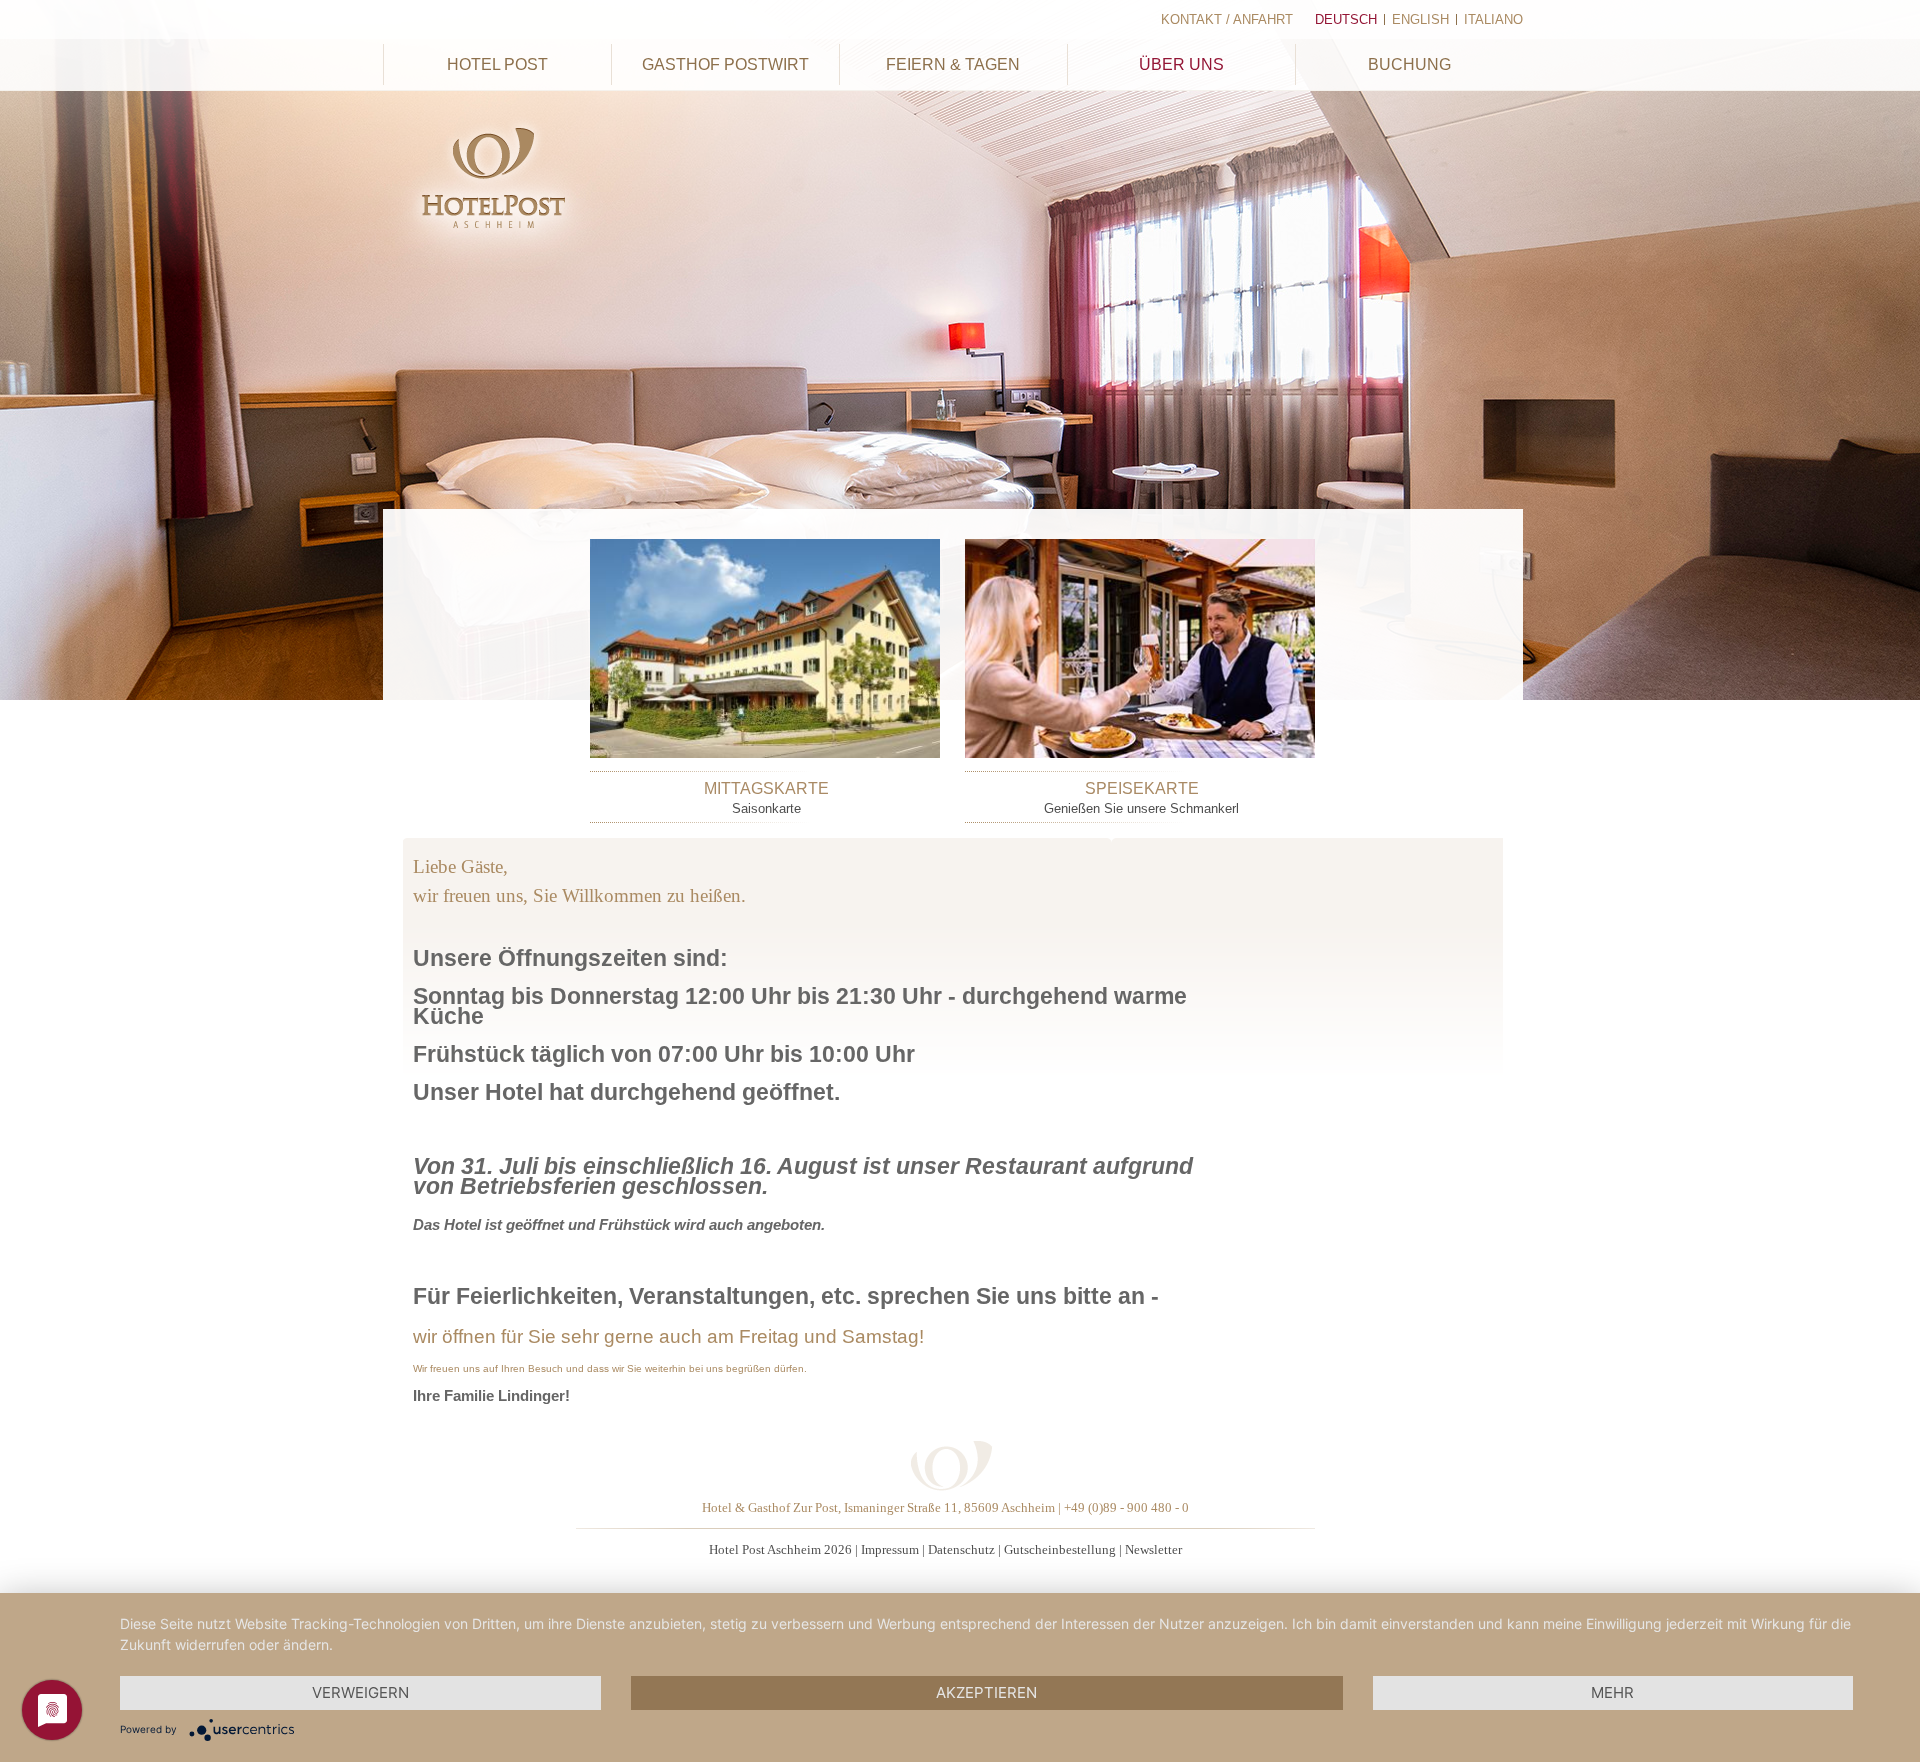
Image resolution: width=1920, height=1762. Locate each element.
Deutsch (1346, 19)
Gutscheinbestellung (1060, 1549)
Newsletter (1153, 1549)
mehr (1612, 1692)
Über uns (1181, 64)
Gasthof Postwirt (725, 64)
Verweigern (360, 1692)
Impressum (890, 1549)
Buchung (1409, 64)
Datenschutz (961, 1549)
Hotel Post (497, 64)
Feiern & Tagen (953, 64)
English (1420, 19)
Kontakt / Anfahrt (1227, 19)
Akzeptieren (986, 1692)
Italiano (1493, 19)
